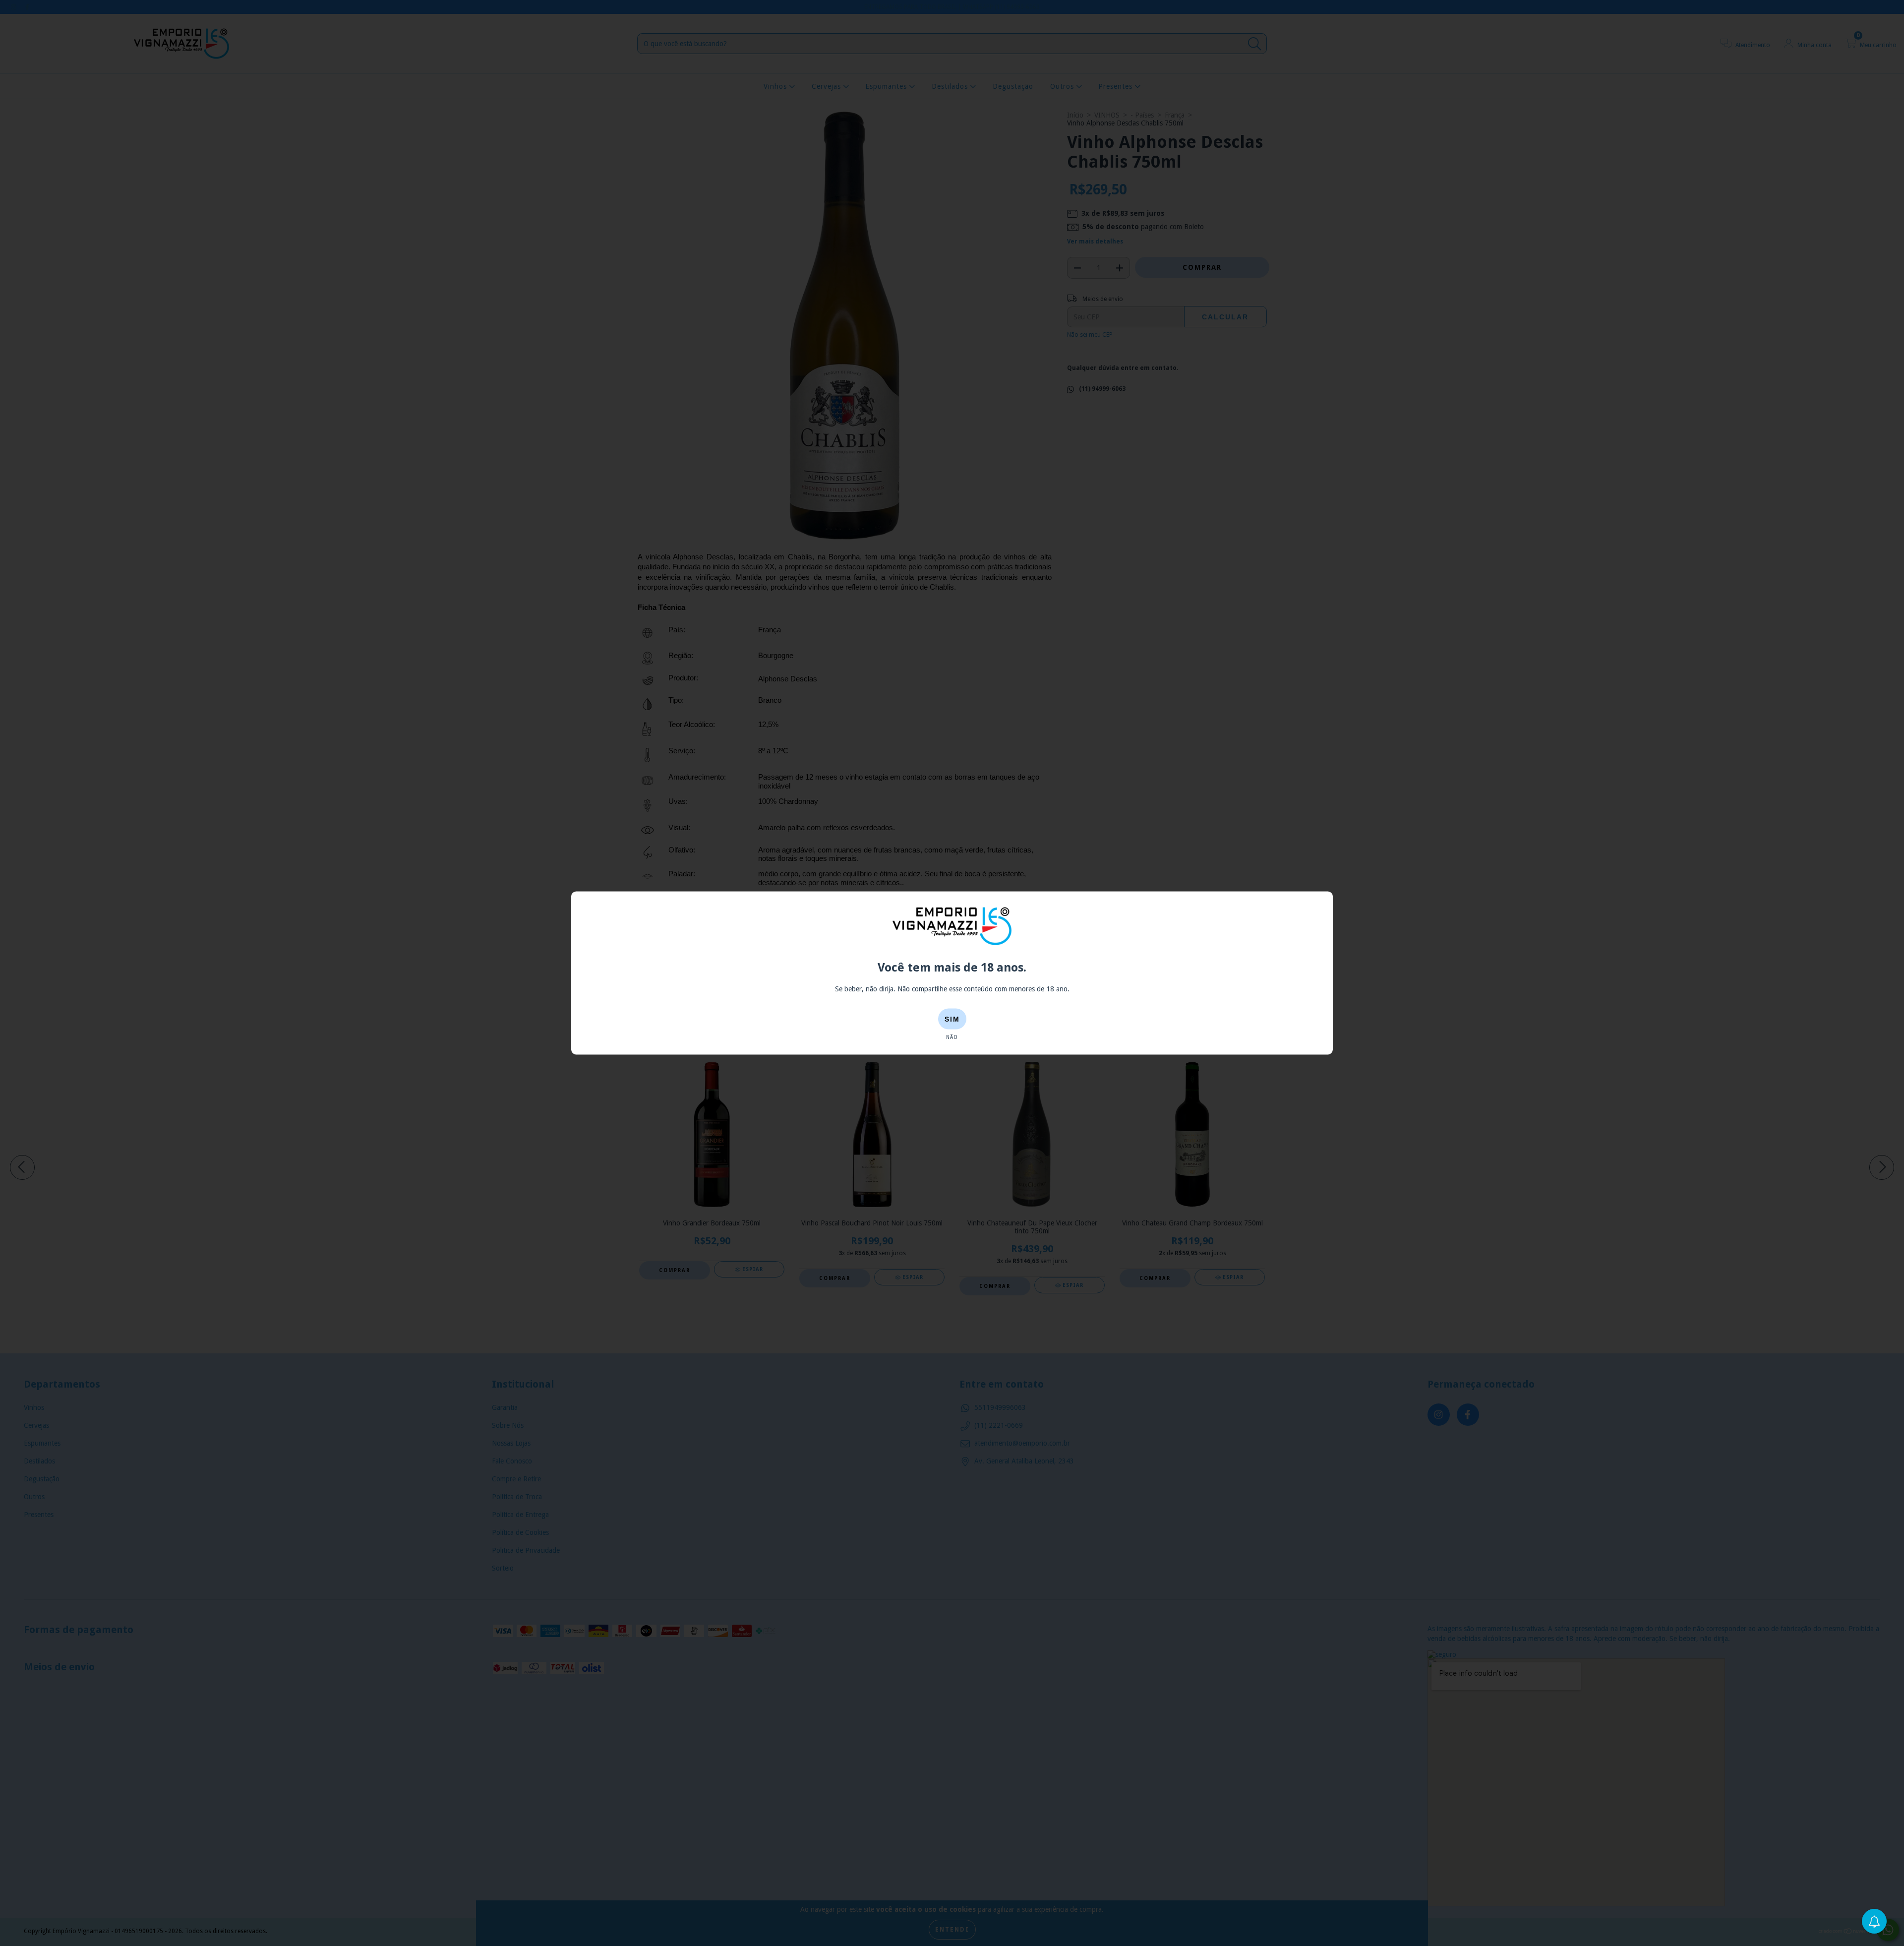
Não (952, 1037)
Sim (952, 1019)
